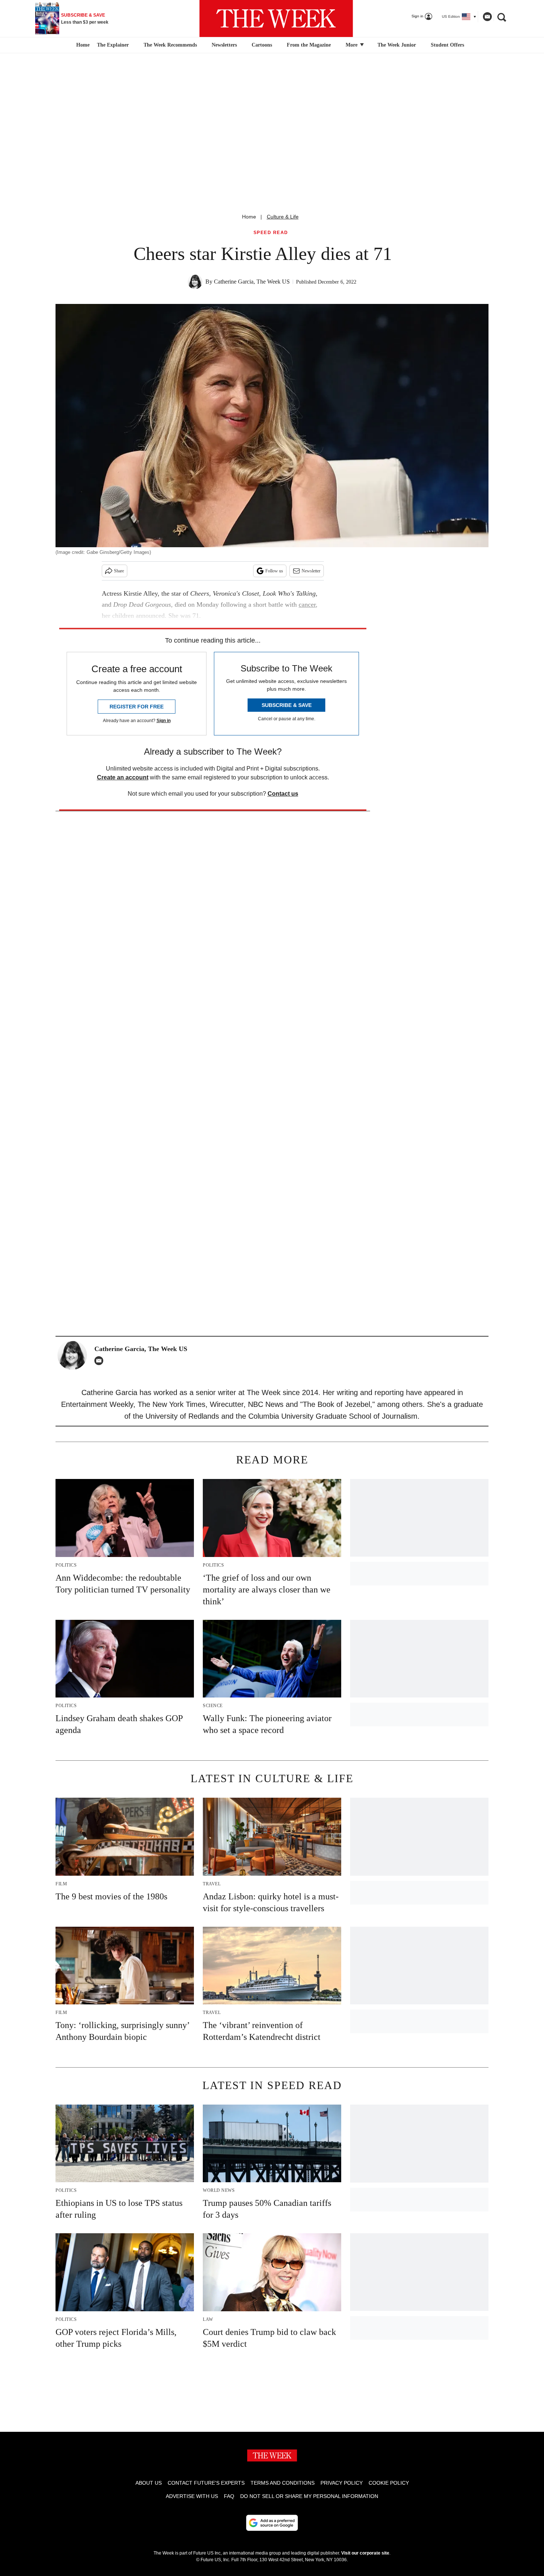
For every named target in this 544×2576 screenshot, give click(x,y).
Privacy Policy (342, 2483)
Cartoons (262, 45)
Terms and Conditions (283, 2483)
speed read (271, 233)
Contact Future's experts (206, 2483)
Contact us (283, 794)
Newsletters (224, 45)
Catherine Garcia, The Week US (252, 282)
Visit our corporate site (365, 2553)
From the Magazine (309, 45)
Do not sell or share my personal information (309, 2496)
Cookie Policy (389, 2483)
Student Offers (447, 45)
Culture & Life (283, 217)
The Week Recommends (170, 45)
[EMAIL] (101, 1361)
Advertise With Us (192, 2496)
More (352, 45)
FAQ (229, 2496)
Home (249, 217)
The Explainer (113, 45)
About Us (149, 2483)
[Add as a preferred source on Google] (272, 2523)
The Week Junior (397, 45)
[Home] (82, 45)
